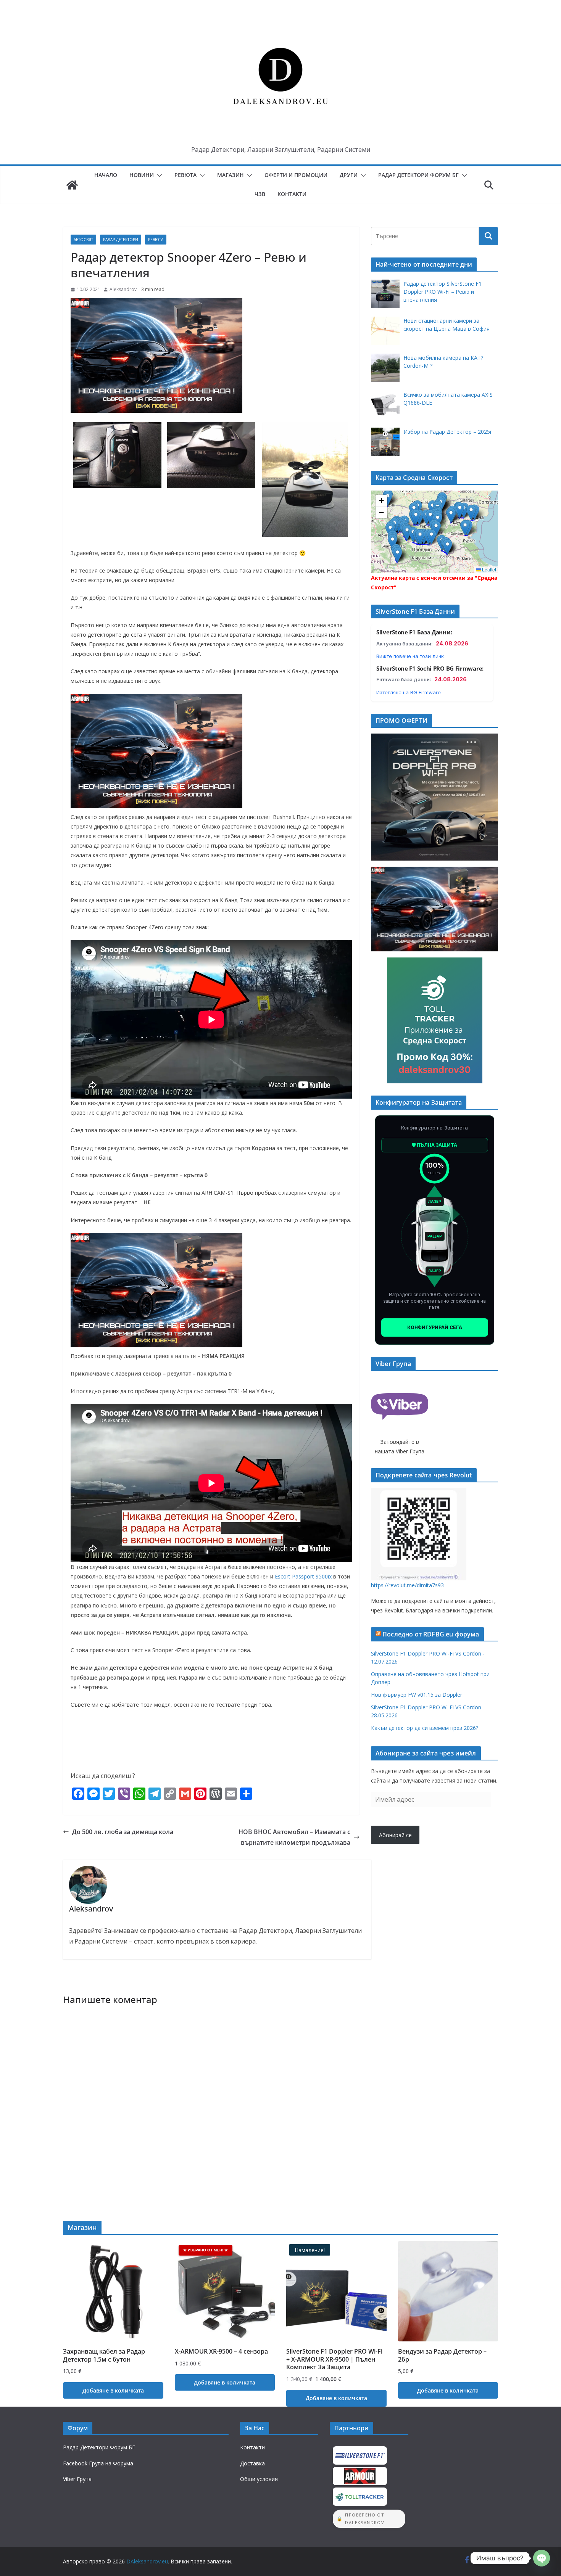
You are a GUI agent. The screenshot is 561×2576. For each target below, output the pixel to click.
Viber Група (77, 2479)
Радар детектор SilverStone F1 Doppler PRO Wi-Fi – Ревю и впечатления (443, 292)
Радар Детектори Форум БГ (418, 175)
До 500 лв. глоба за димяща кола (123, 1832)
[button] (158, 175)
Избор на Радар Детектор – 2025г (448, 432)
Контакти (292, 194)
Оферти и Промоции (296, 175)
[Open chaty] (542, 2558)
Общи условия (259, 2479)
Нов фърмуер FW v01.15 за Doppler (417, 1695)
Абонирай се (395, 1835)
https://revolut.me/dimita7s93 (407, 1585)
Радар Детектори (121, 240)
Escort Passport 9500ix (303, 1576)
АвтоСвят (83, 240)
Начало (106, 175)
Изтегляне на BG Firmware (409, 692)
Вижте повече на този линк (410, 656)
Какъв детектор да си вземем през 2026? (425, 1728)
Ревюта (185, 175)
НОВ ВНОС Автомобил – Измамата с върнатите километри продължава (294, 1837)
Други (349, 175)
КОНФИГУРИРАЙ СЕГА (435, 1327)
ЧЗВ (260, 194)
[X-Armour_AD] (156, 304)
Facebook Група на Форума (98, 2463)
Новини (142, 175)
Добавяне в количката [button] (113, 2390)
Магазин (231, 175)
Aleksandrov (123, 289)
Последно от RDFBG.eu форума (431, 1634)
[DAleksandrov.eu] (72, 185)
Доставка (252, 2463)
